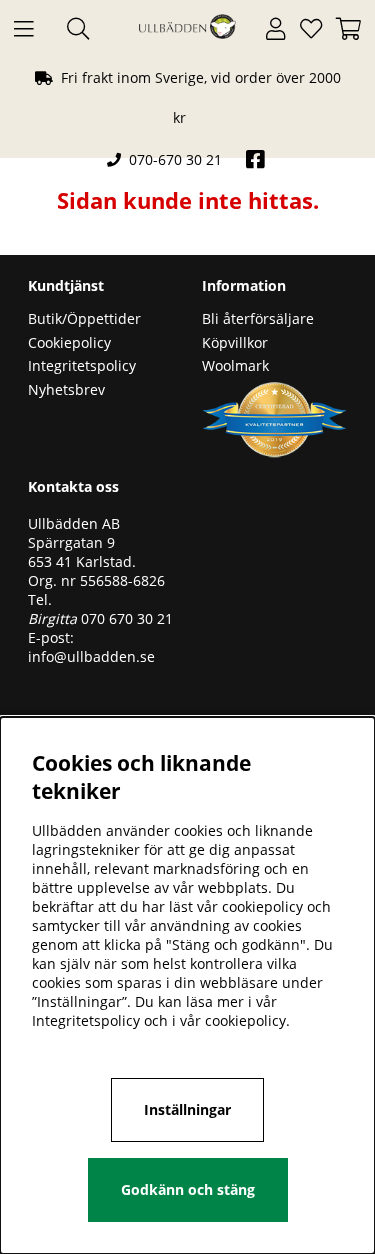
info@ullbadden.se (91, 656)
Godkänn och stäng (188, 1189)
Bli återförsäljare (258, 318)
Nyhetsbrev (66, 389)
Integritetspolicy (82, 365)
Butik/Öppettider (84, 318)
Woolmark (235, 365)
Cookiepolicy (69, 342)
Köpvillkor (235, 342)
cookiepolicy (245, 1020)
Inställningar (187, 1109)
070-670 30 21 (175, 159)
